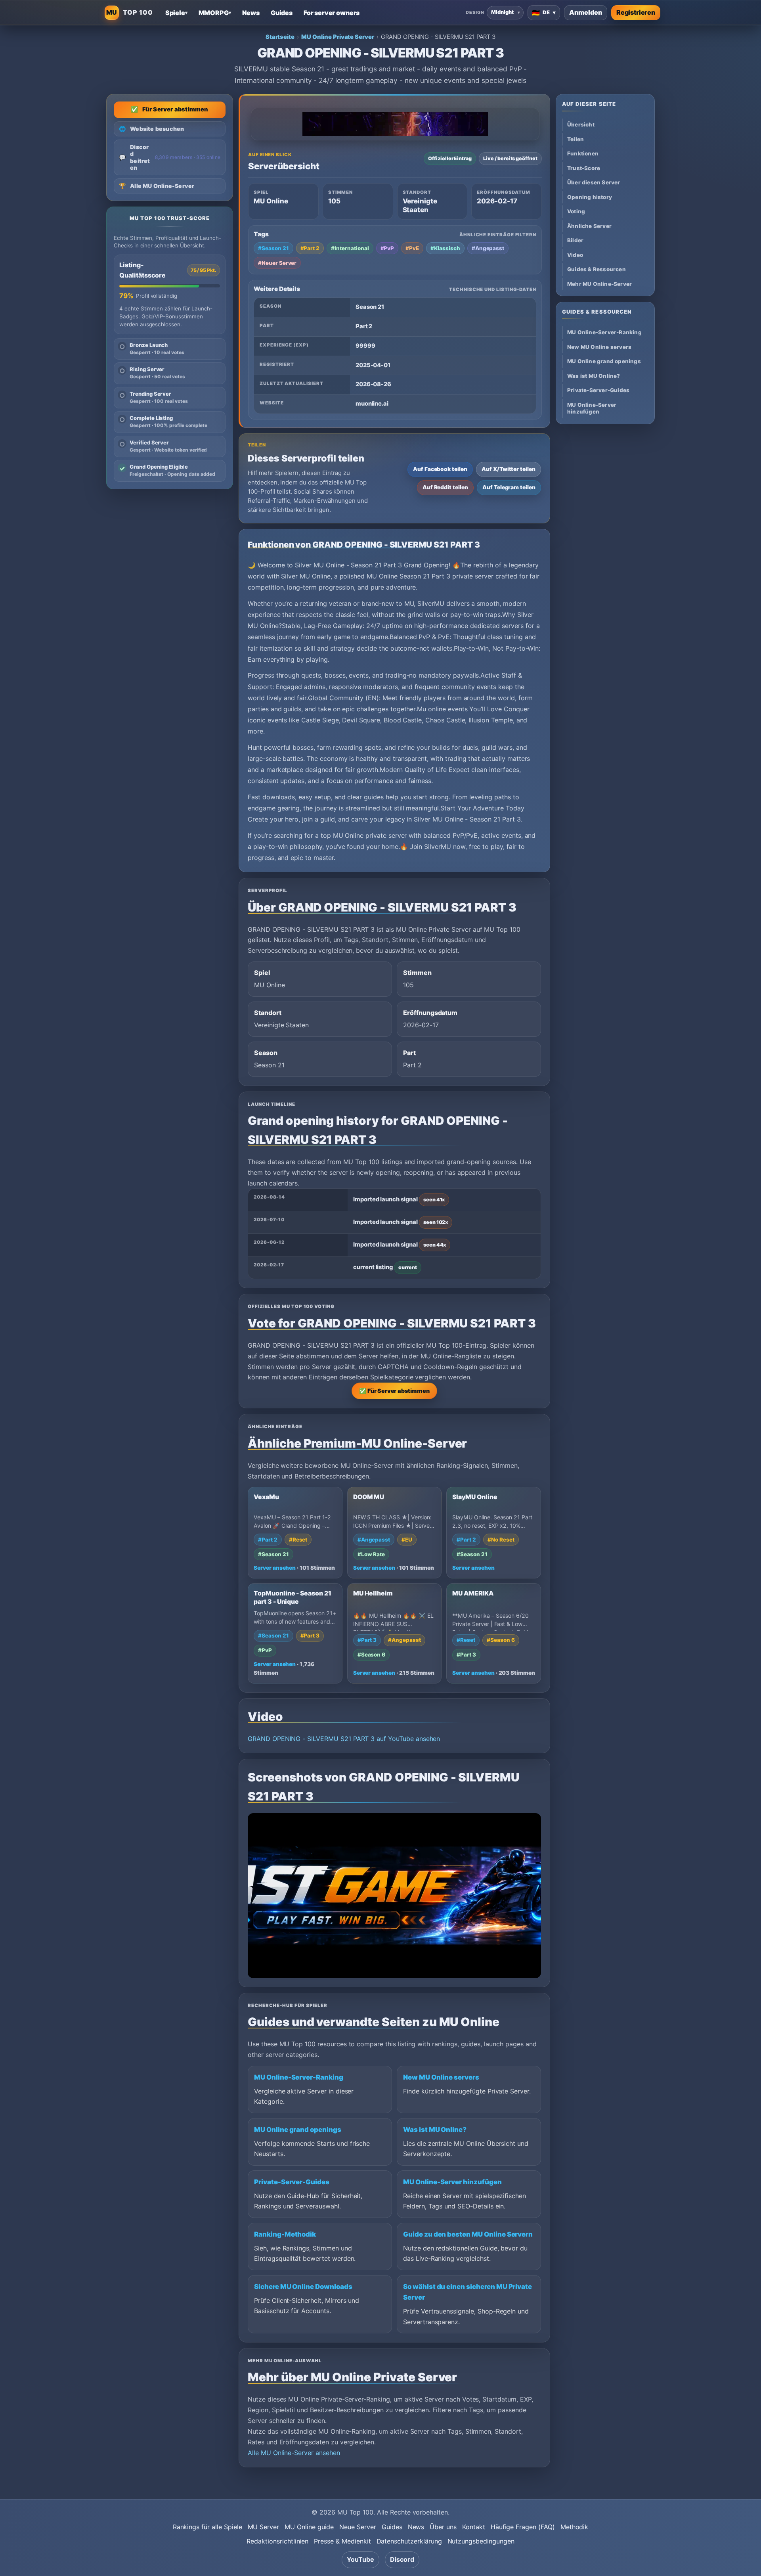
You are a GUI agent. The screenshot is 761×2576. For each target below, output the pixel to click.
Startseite (280, 37)
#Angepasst (488, 248)
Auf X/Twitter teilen (509, 469)
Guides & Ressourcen (597, 269)
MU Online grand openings (298, 2130)
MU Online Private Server (338, 37)
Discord (402, 2559)
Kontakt (474, 2527)
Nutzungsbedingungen (481, 2541)
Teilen (576, 139)
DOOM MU (369, 1497)
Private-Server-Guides (292, 2182)
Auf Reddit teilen (445, 487)
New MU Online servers (441, 2077)
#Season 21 (273, 248)
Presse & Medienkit (342, 2541)
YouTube (360, 2559)
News (416, 2527)
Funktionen (583, 154)
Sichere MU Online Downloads (303, 2287)
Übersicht (581, 125)
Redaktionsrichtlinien (277, 2541)
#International (350, 248)
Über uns (443, 2527)
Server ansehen (275, 1568)
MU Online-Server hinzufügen (452, 2182)
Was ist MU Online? (435, 2130)
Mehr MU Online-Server (599, 284)
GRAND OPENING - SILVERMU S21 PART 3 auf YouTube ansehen (344, 1739)
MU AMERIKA (473, 1593)
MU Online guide (309, 2527)
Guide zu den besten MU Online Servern (468, 2234)
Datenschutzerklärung (409, 2541)
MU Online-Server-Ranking (299, 2077)
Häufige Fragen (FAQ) (523, 2527)
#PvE (412, 248)
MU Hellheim (373, 1593)
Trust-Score (584, 168)
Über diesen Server (594, 183)
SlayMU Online (475, 1497)
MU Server (264, 2527)
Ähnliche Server (589, 226)
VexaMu (266, 1497)
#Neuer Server (277, 263)
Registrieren (636, 12)
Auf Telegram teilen (509, 487)
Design (475, 12)
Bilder (575, 240)
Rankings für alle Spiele (207, 2527)
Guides (392, 2527)
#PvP (387, 248)
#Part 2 (310, 248)
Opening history (590, 197)
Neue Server (358, 2527)
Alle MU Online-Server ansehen (294, 2453)
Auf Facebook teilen (440, 469)
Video (575, 255)
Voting (576, 212)
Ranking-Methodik (285, 2234)
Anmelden (586, 12)
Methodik (575, 2527)
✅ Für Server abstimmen (394, 1391)
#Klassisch (445, 248)
